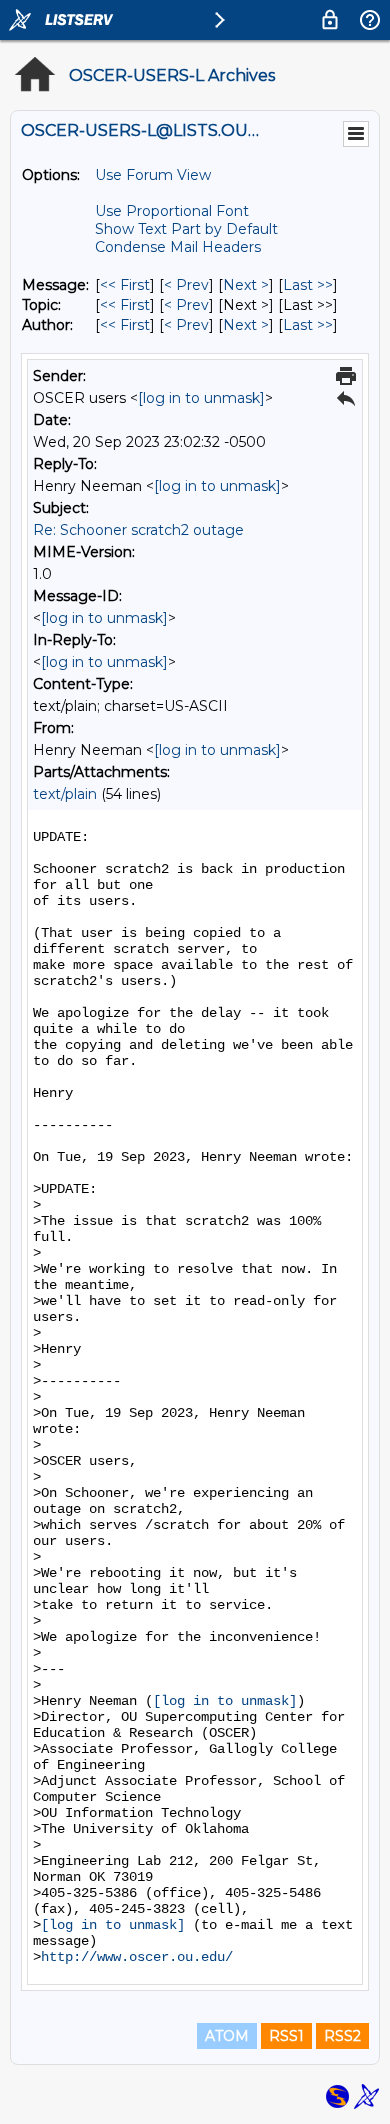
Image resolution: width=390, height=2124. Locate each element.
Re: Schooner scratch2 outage (138, 530)
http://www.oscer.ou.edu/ (137, 1957)
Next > (246, 285)
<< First (125, 285)
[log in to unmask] (201, 398)
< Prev (186, 285)
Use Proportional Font (172, 211)
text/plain (65, 794)
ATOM (227, 2036)
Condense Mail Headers (178, 247)
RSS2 (342, 2036)
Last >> (308, 285)
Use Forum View (153, 175)
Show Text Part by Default (186, 229)
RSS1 (286, 2036)
